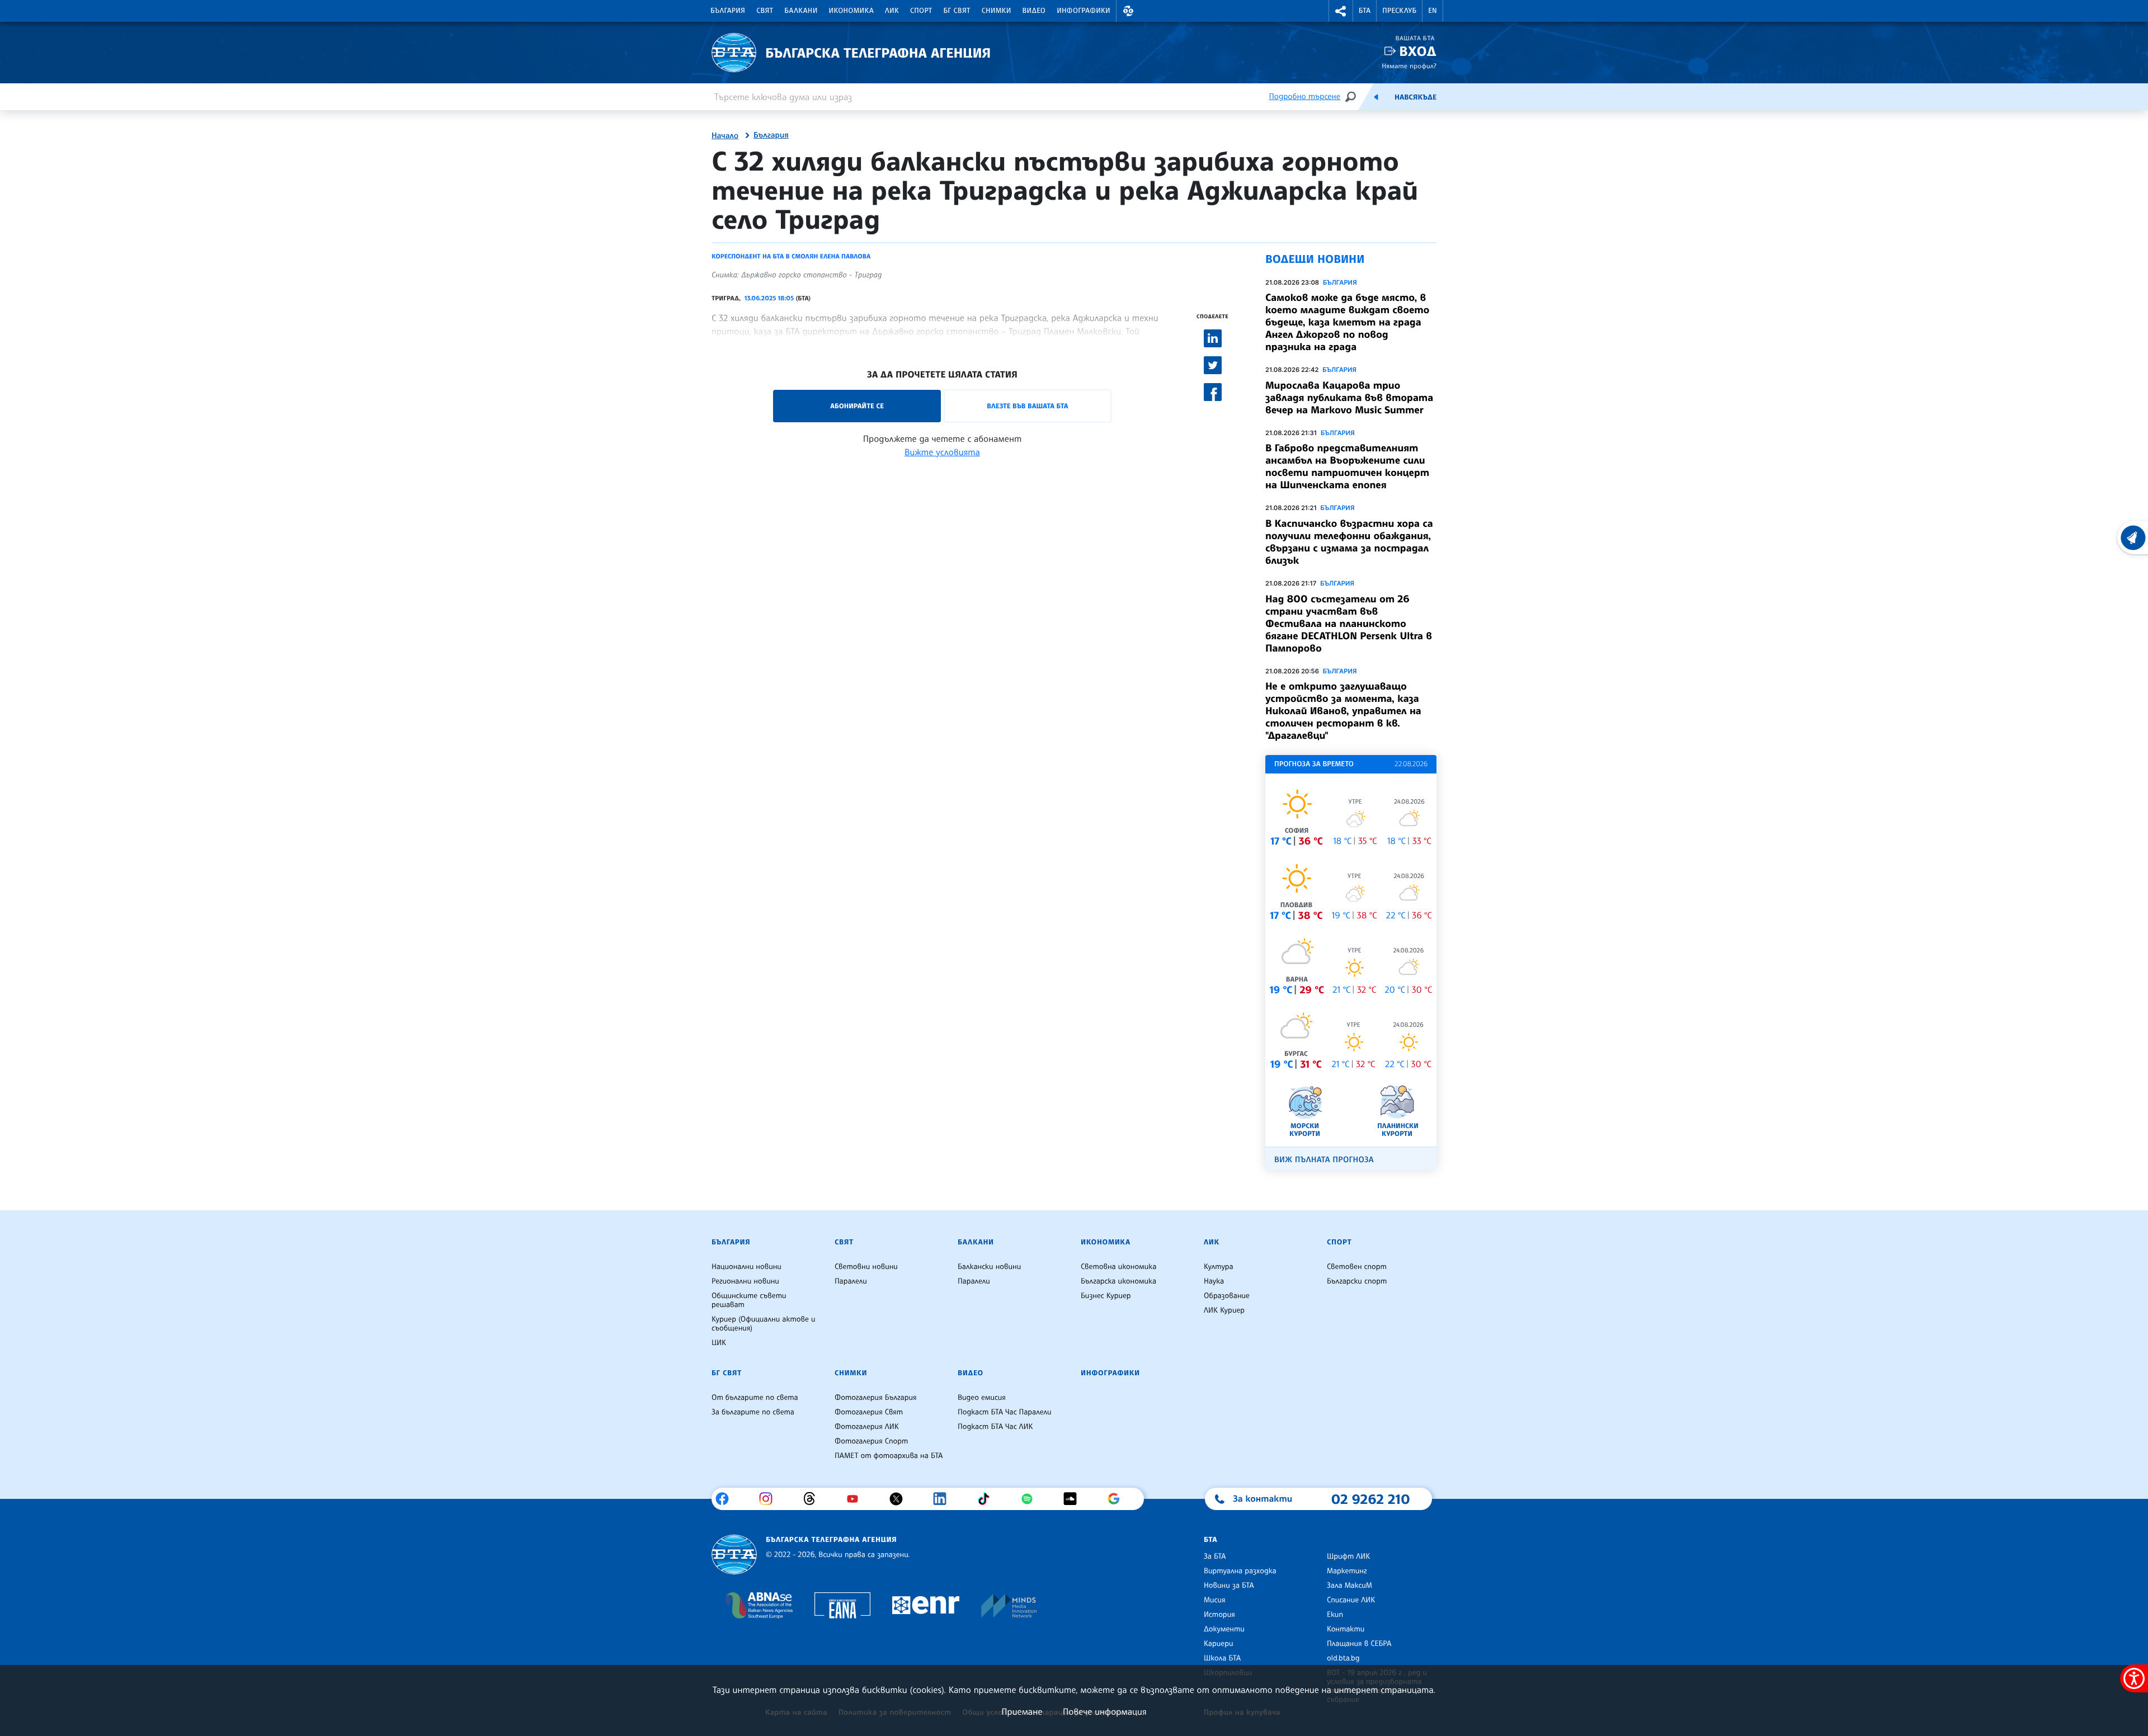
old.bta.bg (1343, 1658)
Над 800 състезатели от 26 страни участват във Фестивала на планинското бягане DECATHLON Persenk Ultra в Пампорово (1349, 624)
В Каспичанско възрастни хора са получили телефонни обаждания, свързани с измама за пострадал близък (1349, 542)
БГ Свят (957, 11)
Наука (1214, 1281)
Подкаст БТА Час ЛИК (995, 1427)
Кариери (1219, 1644)
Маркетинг (1347, 1571)
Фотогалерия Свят (869, 1412)
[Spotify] (1031, 1499)
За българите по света (753, 1412)
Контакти (1346, 1629)
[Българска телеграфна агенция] (734, 1555)
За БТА (1215, 1556)
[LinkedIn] (944, 1499)
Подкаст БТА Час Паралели (1004, 1412)
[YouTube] (857, 1499)
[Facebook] (726, 1499)
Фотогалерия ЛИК (867, 1427)
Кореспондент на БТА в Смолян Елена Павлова (791, 256)
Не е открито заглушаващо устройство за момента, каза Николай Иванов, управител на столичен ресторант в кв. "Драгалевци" (1343, 711)
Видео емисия (982, 1398)
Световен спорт (1357, 1267)
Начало (725, 136)
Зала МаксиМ (1349, 1586)
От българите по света (755, 1398)
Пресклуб (1399, 11)
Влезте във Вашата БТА (1027, 406)
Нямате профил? (1409, 66)
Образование (1227, 1296)
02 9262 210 (1370, 1499)
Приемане (1022, 1711)
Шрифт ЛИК (1348, 1556)
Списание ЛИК (1351, 1600)
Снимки (997, 11)
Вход (1418, 51)
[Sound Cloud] (1074, 1499)
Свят (765, 11)
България (728, 11)
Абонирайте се (857, 406)
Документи (1224, 1629)
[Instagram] (770, 1499)
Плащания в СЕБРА (1359, 1644)
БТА (1365, 11)
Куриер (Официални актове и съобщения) (764, 1324)
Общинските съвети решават (749, 1300)
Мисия (1215, 1600)
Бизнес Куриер (1106, 1296)
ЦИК (719, 1343)
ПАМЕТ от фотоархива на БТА (889, 1456)
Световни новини (866, 1267)
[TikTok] (988, 1499)
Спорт (921, 11)
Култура (1219, 1267)
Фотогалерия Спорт (871, 1441)
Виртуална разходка (1240, 1571)
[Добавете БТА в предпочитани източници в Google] (1118, 1499)
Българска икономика (1118, 1281)
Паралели (851, 1281)
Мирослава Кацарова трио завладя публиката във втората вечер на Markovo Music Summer (1349, 398)
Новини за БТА (1229, 1586)
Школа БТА (1222, 1658)
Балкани (801, 11)
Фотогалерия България (876, 1398)
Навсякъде (1415, 97)
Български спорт (1357, 1281)
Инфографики (1084, 11)
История (1219, 1615)
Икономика (852, 11)
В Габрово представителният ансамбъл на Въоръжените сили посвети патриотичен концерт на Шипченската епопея (1347, 466)
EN (1433, 11)
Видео (1034, 11)
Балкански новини (989, 1267)
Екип (1335, 1615)
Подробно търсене (1305, 96)
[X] (900, 1499)
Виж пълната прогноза (1324, 1160)
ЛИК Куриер (1224, 1310)
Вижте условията (942, 452)
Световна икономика (1118, 1267)
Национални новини (746, 1267)
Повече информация (1105, 1711)
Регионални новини (745, 1281)
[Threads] (814, 1499)
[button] (1128, 11)
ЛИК (892, 11)
